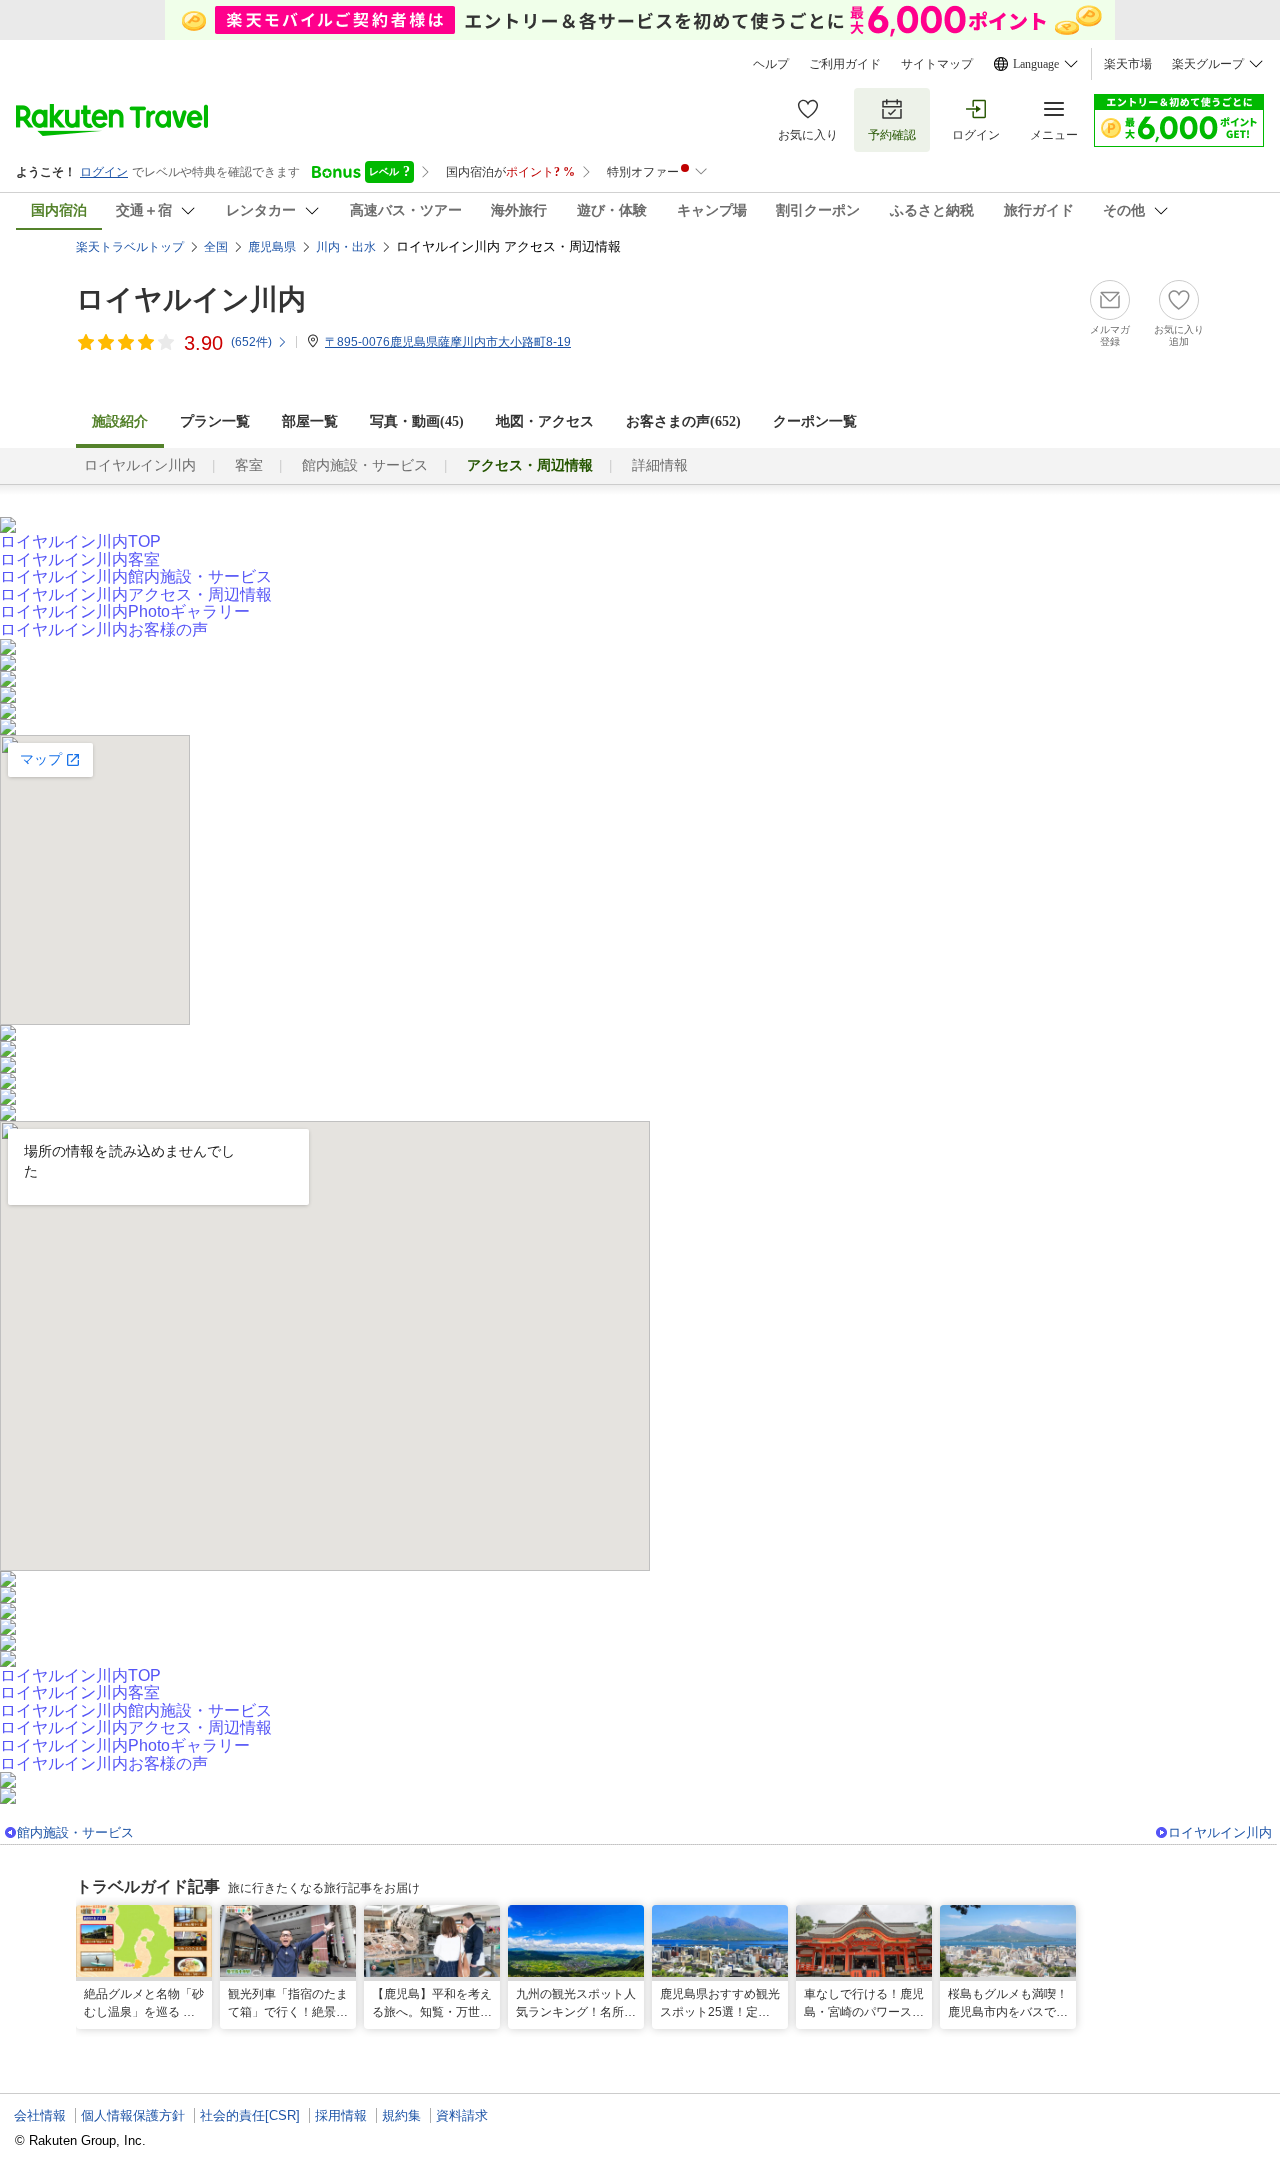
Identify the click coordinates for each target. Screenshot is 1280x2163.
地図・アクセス (545, 421)
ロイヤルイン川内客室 (80, 559)
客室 (249, 465)
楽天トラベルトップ (130, 247)
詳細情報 (660, 465)
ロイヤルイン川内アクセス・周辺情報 (136, 594)
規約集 (401, 2115)
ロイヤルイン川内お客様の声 (104, 629)
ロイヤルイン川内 (191, 299)
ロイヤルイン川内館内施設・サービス (136, 576)
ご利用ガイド (845, 64)
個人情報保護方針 (133, 2115)
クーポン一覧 (815, 421)
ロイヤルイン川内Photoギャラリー (125, 611)
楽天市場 (1128, 64)
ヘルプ (771, 64)
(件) (251, 342)
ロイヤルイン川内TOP (80, 541)
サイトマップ (937, 64)
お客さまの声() (683, 421)
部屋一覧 (310, 421)
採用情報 (341, 2115)
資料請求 (462, 2115)
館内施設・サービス (365, 465)
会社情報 (40, 2115)
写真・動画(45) (417, 421)
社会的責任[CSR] (250, 2115)
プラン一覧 (215, 421)
